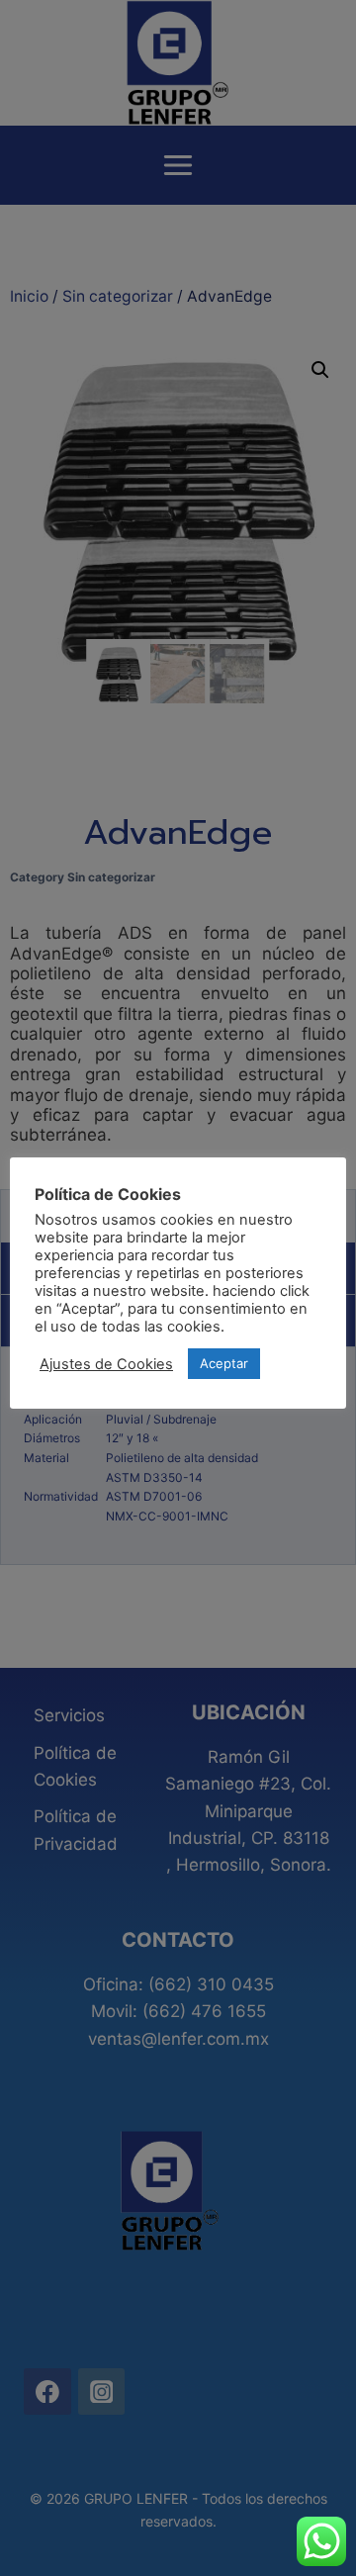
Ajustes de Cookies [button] (106, 1364)
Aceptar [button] (224, 1363)
